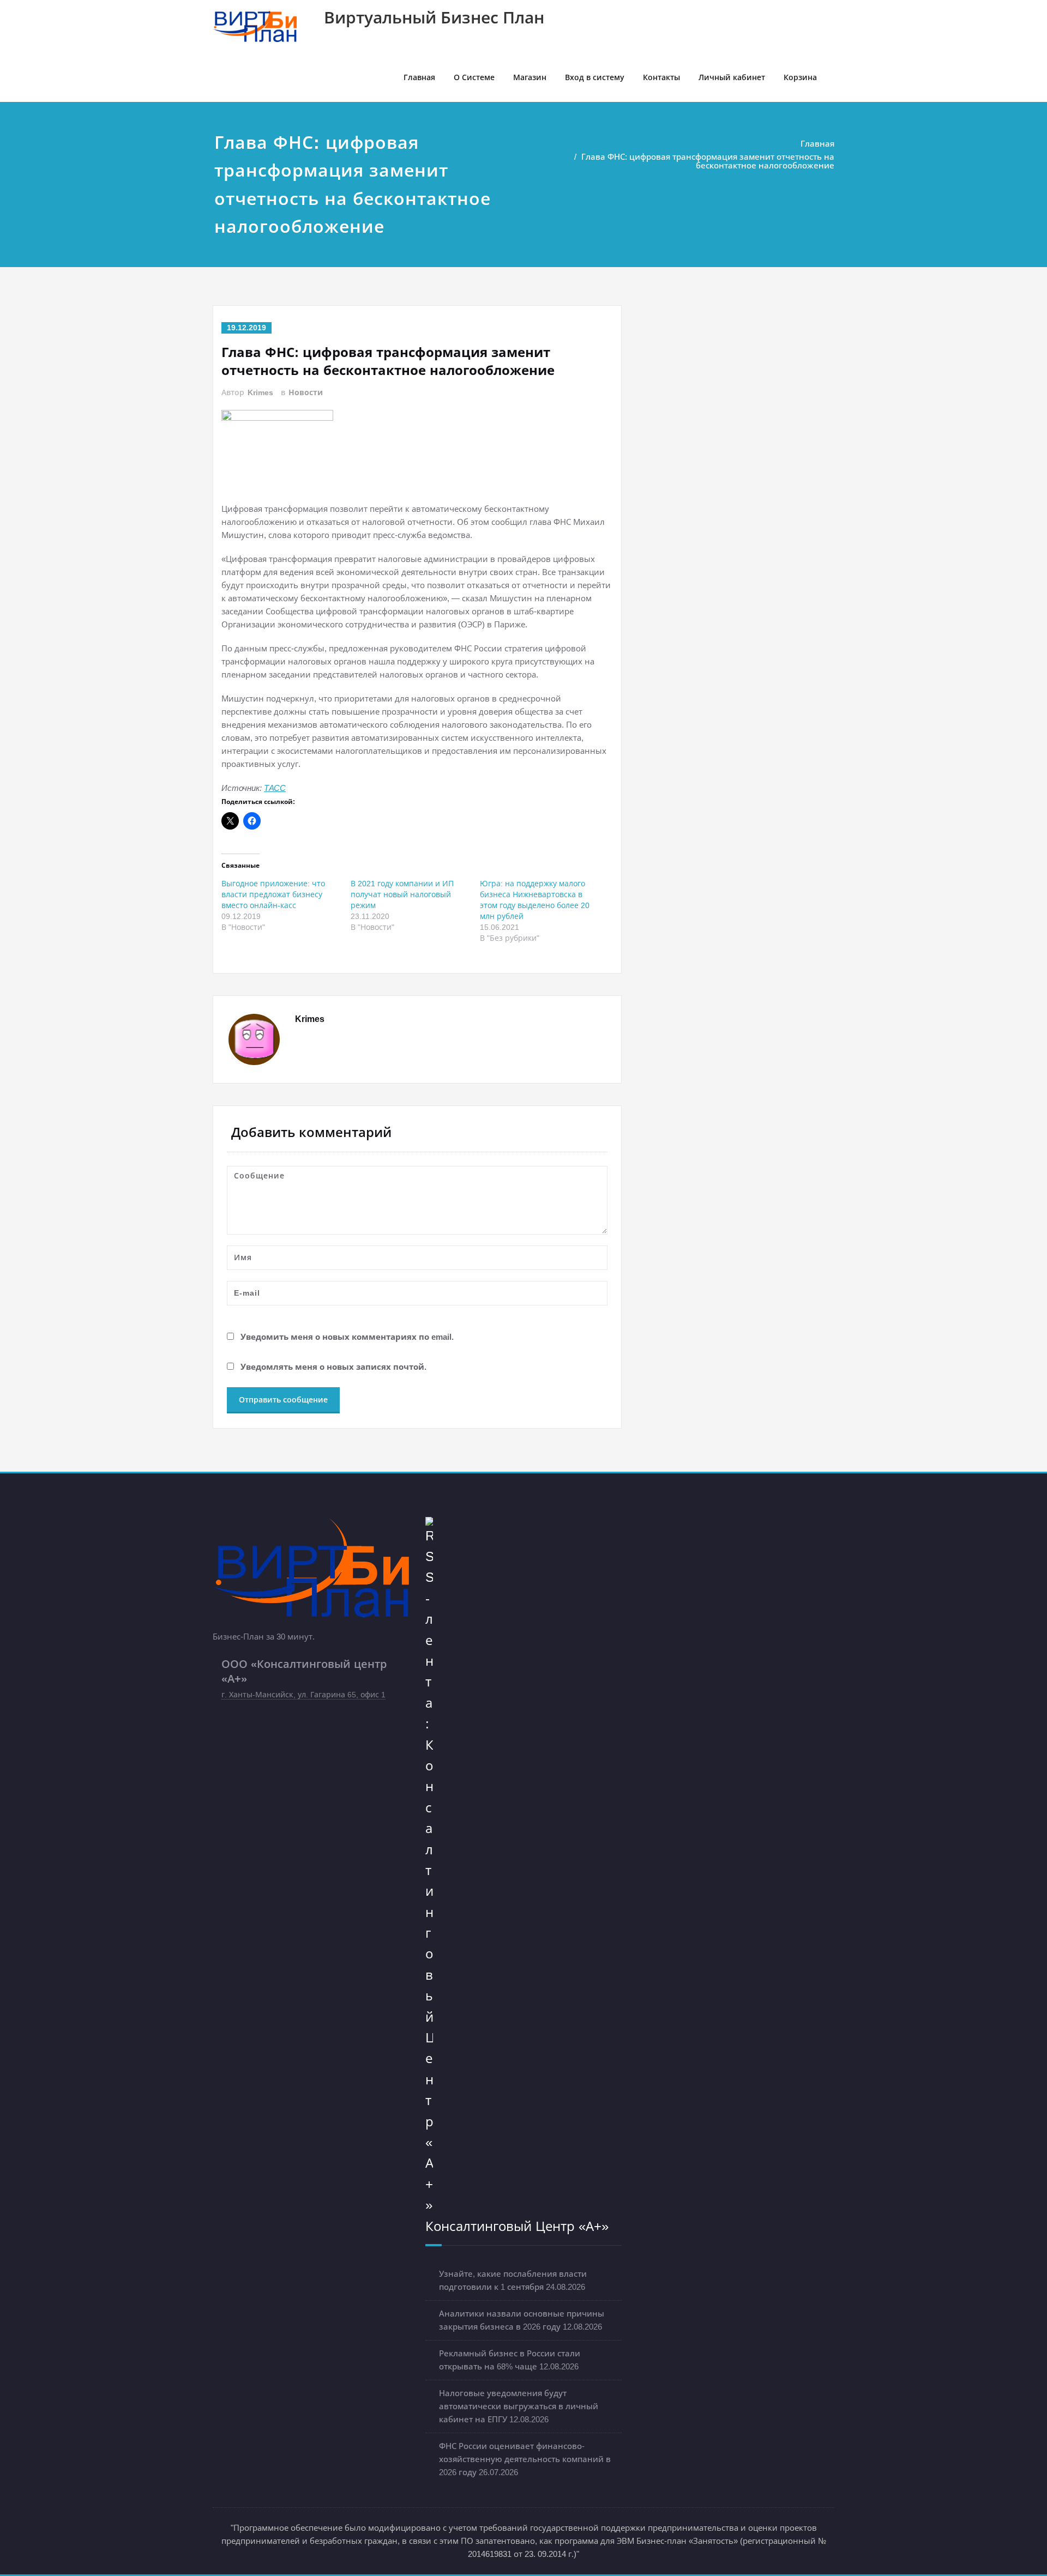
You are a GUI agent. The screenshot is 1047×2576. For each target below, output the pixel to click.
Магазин (530, 77)
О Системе (474, 77)
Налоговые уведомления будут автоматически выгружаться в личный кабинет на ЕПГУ (519, 2406)
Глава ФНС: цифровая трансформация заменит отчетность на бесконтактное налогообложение (708, 161)
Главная (419, 77)
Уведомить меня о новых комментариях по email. (347, 1336)
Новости (306, 392)
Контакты (661, 77)
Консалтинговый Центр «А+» (517, 2226)
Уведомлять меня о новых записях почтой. (333, 1366)
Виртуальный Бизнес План (434, 18)
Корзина (800, 77)
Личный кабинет (732, 77)
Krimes (260, 392)
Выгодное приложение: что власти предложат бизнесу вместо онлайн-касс (273, 894)
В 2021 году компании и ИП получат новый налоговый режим (402, 894)
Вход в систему (595, 77)
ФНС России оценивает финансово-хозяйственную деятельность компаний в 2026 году (525, 2459)
